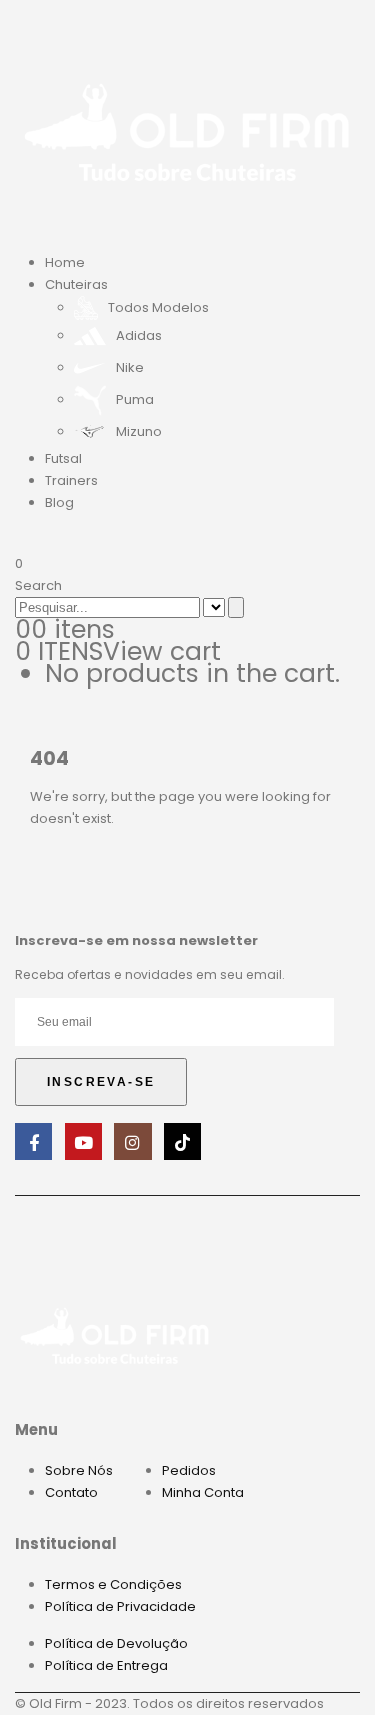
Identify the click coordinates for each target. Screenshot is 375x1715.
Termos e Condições (113, 1584)
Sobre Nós (79, 1470)
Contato (71, 1492)
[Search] (236, 607)
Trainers (71, 480)
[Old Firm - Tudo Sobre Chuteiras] (187, 130)
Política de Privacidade (120, 1606)
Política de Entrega (106, 1665)
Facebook (33, 1141)
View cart (162, 651)
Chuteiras (76, 284)
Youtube (83, 1141)
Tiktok (182, 1141)
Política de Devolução (116, 1643)
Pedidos (189, 1470)
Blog (59, 502)
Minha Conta (203, 1492)
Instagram (132, 1141)
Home (65, 262)
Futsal (63, 458)
